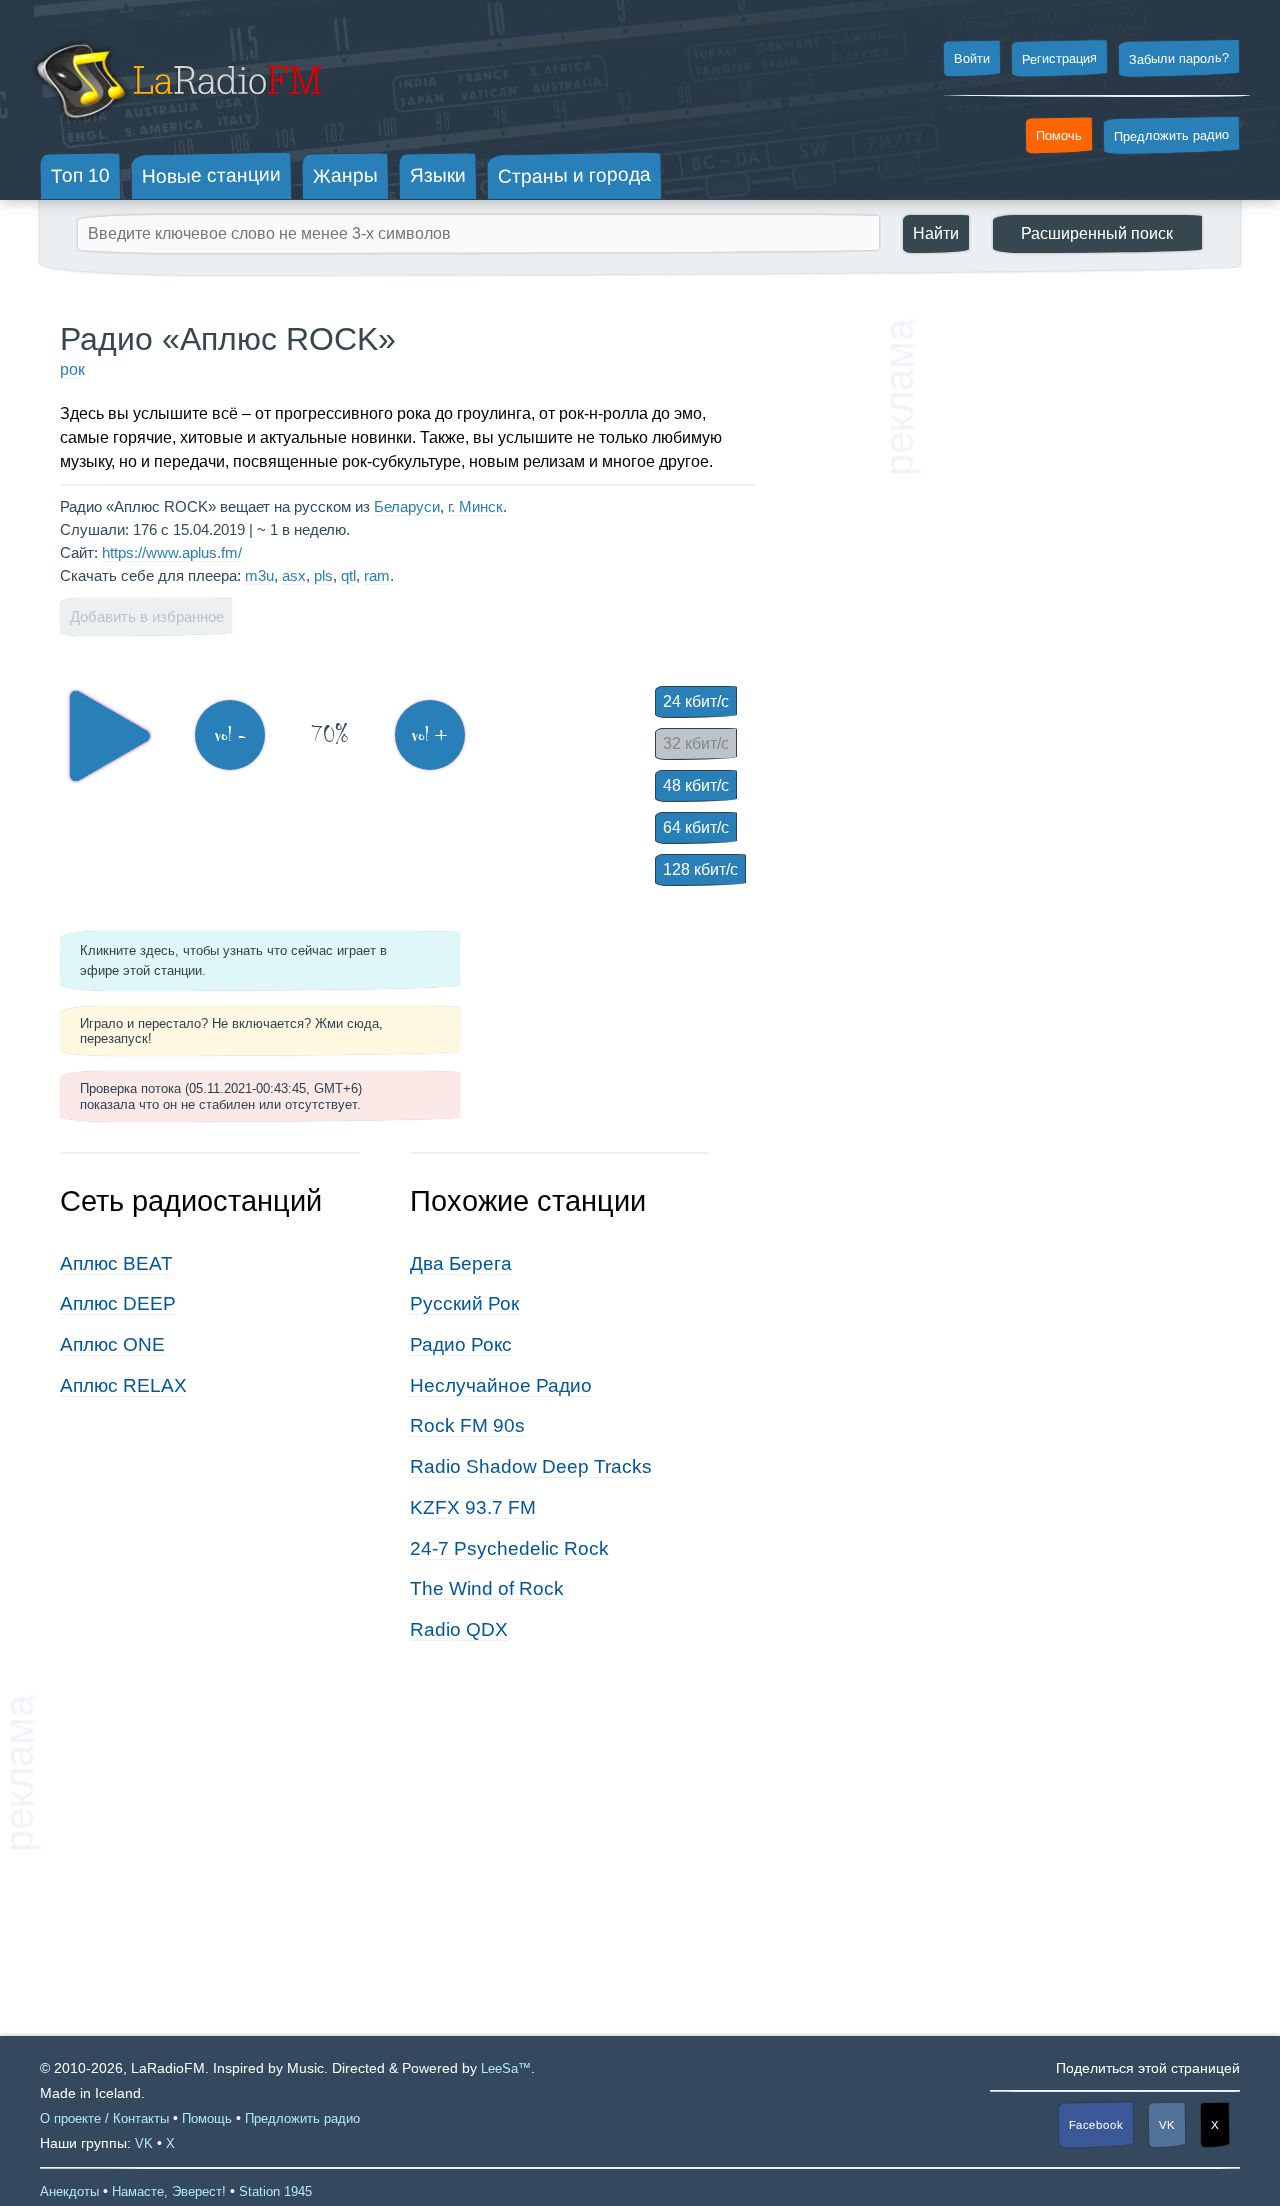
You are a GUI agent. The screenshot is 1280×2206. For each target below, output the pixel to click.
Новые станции (211, 175)
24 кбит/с (696, 701)
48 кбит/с (696, 785)
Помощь (207, 2118)
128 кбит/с (700, 869)
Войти (972, 59)
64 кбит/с (696, 827)
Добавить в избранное (147, 616)
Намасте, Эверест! (169, 2191)
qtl (348, 575)
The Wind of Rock (487, 1588)
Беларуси (407, 506)
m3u (259, 575)
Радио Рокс (461, 1344)
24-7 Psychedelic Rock (509, 1548)
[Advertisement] (1070, 620)
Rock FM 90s (467, 1425)
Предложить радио (1171, 135)
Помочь (1059, 136)
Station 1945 (275, 2191)
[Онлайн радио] (176, 127)
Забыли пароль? (1179, 58)
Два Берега (461, 1263)
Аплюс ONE (112, 1344)
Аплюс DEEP (118, 1303)
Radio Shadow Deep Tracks (531, 1466)
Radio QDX (459, 1629)
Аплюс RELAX (123, 1385)
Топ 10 (80, 175)
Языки (438, 176)
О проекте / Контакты (104, 2118)
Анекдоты (69, 2191)
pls (323, 575)
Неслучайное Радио (501, 1385)
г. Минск (475, 506)
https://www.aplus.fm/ (172, 552)
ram (377, 575)
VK (1167, 2125)
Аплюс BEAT (116, 1263)
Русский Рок (464, 1303)
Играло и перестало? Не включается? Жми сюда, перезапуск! (231, 1031)
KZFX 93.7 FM (473, 1507)
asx (294, 575)
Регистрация (1059, 58)
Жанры (345, 175)
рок (72, 369)
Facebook (1096, 2125)
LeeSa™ (506, 2068)
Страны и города (574, 176)
